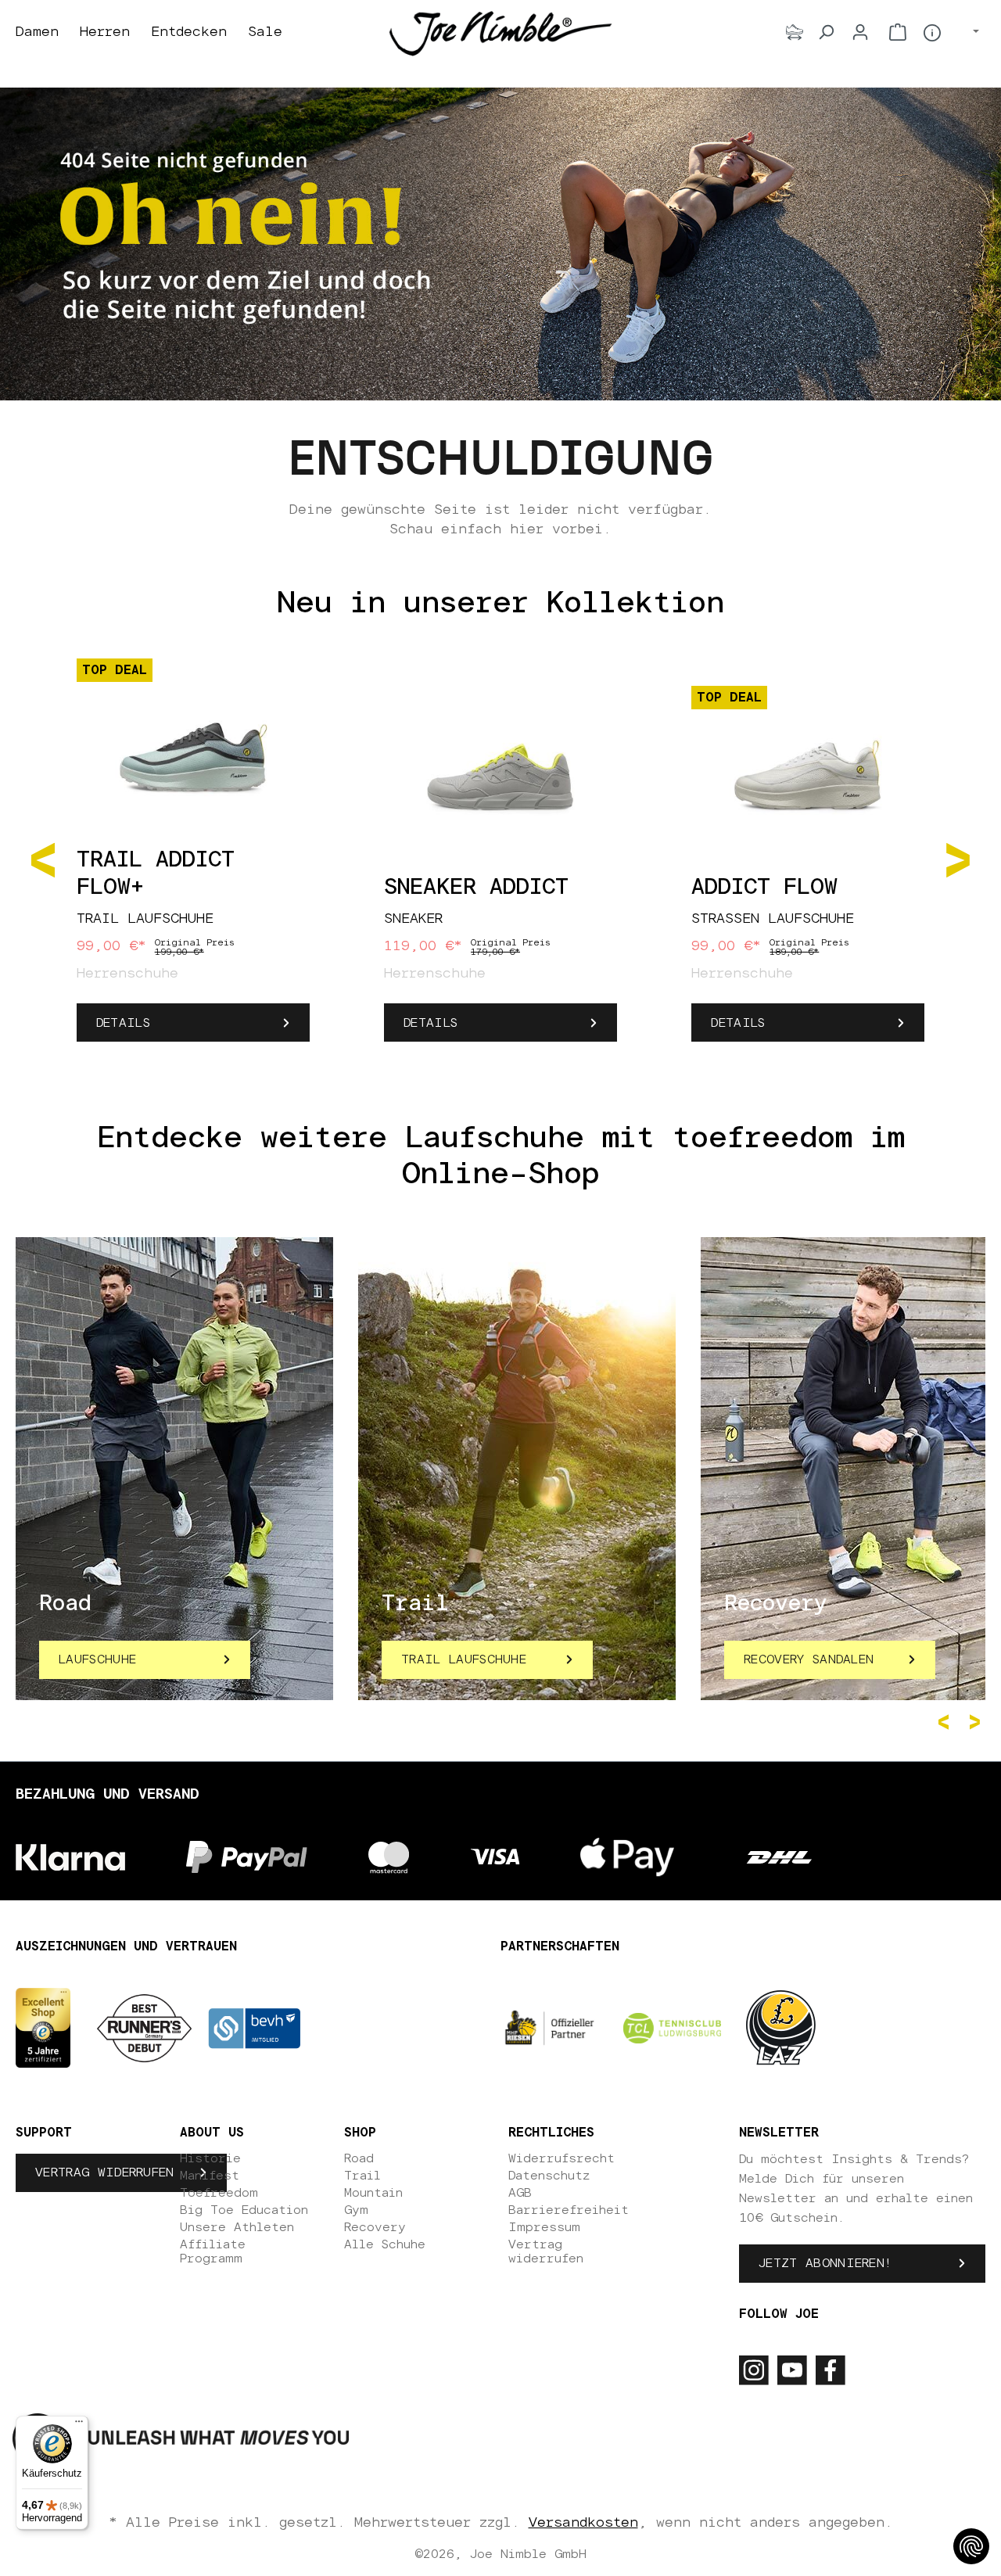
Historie (210, 2158)
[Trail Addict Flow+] (193, 749)
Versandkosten (583, 2523)
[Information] (932, 33)
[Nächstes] (958, 859)
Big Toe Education (244, 2210)
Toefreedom (219, 2193)
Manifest (210, 2176)
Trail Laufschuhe (464, 1659)
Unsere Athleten (237, 2227)
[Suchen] (826, 32)
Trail (362, 2176)
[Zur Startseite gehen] (500, 33)
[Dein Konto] (860, 32)
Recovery (375, 2227)
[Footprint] (795, 32)
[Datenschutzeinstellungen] (971, 2546)
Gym (356, 2210)
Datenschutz (549, 2176)
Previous (946, 1722)
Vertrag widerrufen (105, 2172)
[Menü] (79, 2425)
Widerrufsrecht (561, 2158)
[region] (500, 859)
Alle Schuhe (385, 2244)
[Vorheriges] (43, 859)
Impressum (544, 2227)
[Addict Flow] (808, 777)
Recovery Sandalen (809, 1659)
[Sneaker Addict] (500, 777)
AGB (520, 2193)
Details (123, 1023)
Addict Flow (764, 888)
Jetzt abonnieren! (825, 2263)
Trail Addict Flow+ (156, 874)
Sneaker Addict (476, 888)
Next (978, 1722)
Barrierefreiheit (569, 2210)
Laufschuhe (97, 1659)
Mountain (373, 2193)
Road (359, 2158)
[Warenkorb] (898, 32)
